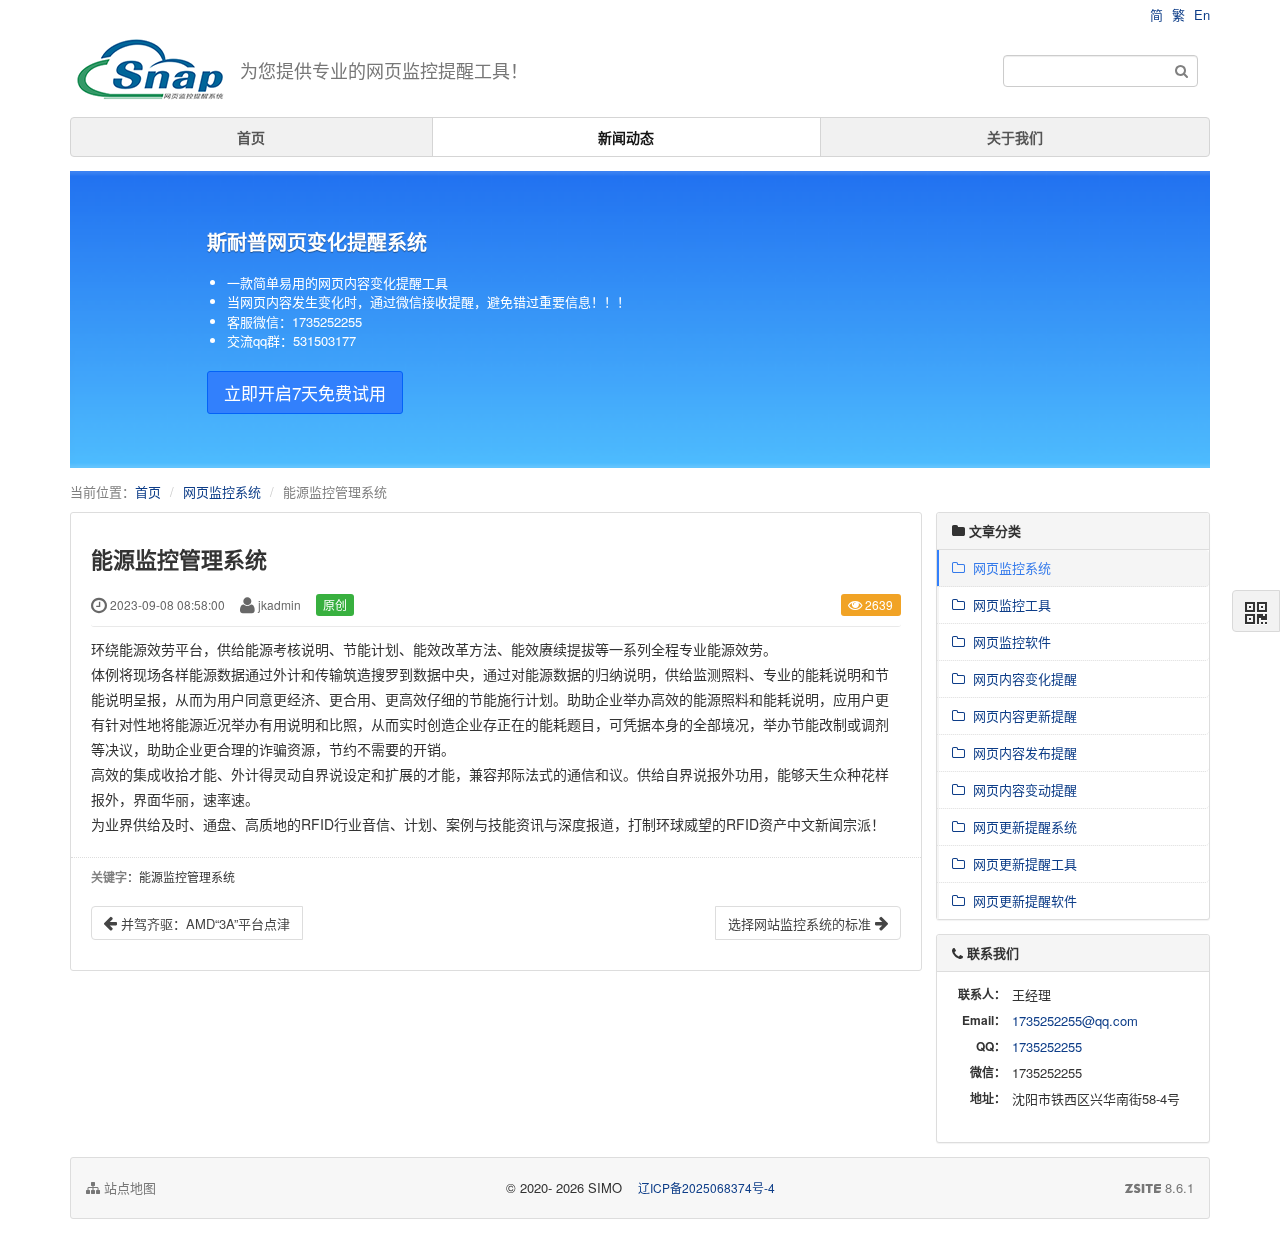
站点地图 (128, 1187)
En (1202, 14)
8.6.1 (1159, 1188)
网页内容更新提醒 (1021, 715)
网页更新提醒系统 (1021, 826)
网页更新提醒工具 (1021, 863)
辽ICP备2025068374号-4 (706, 1187)
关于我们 (1015, 137)
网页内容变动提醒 (1021, 789)
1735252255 (1047, 1046)
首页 (251, 137)
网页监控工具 (1008, 604)
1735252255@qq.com (1075, 1020)
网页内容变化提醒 (1021, 678)
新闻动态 (626, 137)
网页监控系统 (222, 491)
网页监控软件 (1008, 641)
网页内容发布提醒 (1021, 752)
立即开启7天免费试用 (305, 392)
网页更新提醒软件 (1021, 900)
